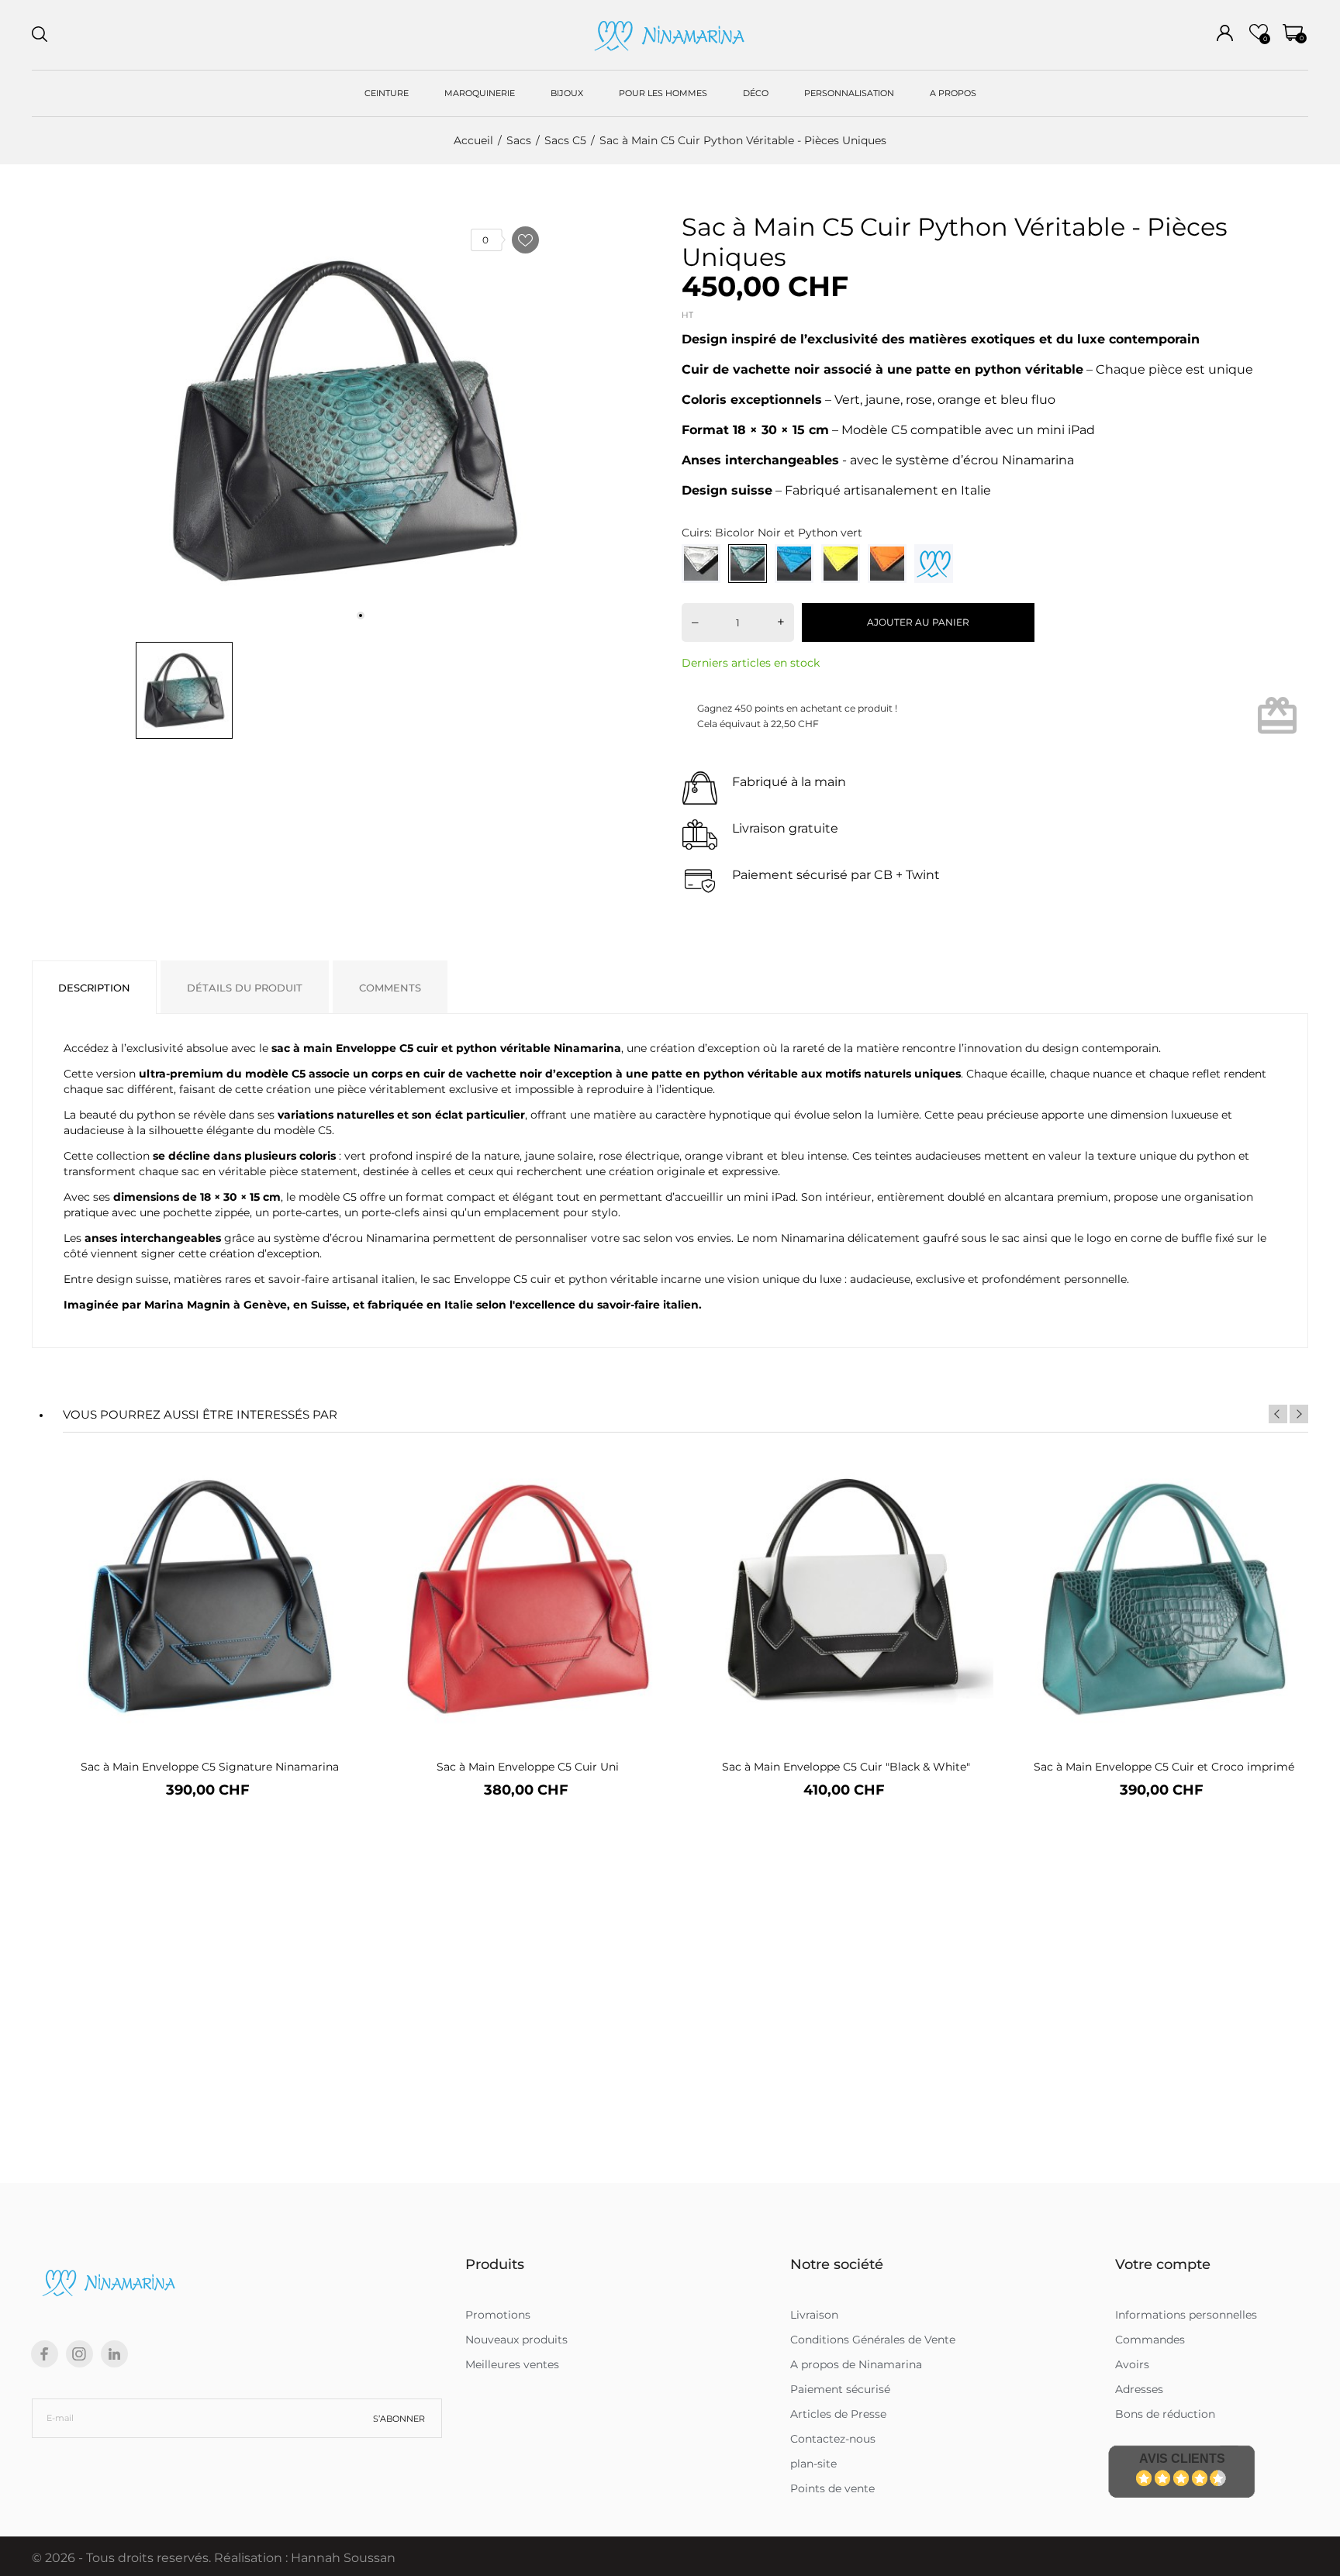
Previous (1278, 1414)
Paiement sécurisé (840, 2389)
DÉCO (756, 93)
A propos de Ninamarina (856, 2364)
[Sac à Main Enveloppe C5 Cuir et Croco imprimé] (1290, 1504)
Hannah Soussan (343, 2558)
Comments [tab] (390, 988)
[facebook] (45, 2354)
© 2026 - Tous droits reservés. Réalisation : (161, 2558)
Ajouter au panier (918, 622)
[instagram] (79, 2354)
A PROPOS (953, 93)
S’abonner (399, 2419)
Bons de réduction (1165, 2414)
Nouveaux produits (516, 2340)
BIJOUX (567, 93)
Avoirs (1132, 2364)
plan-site (813, 2464)
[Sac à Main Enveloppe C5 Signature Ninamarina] (336, 1504)
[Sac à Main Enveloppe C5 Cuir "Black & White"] (972, 1504)
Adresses (1139, 2389)
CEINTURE (387, 93)
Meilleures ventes (512, 2364)
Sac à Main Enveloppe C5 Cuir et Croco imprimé (1164, 1767)
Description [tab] (94, 988)
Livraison (814, 2315)
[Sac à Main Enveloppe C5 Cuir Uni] (654, 1504)
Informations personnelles (1186, 2315)
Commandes (1150, 2340)
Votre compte (1163, 2264)
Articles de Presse (838, 2414)
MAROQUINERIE (480, 93)
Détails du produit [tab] (245, 988)
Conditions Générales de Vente (873, 2340)
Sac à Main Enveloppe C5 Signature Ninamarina (210, 1767)
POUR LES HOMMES (663, 93)
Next (1299, 1414)
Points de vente (832, 2488)
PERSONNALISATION (849, 93)
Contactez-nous (833, 2439)
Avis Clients (1182, 2459)
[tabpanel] (345, 421)
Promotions (498, 2315)
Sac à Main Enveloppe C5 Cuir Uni (528, 1767)
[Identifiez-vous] (1225, 33)
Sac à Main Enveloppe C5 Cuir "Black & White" (846, 1767)
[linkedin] (114, 2354)
